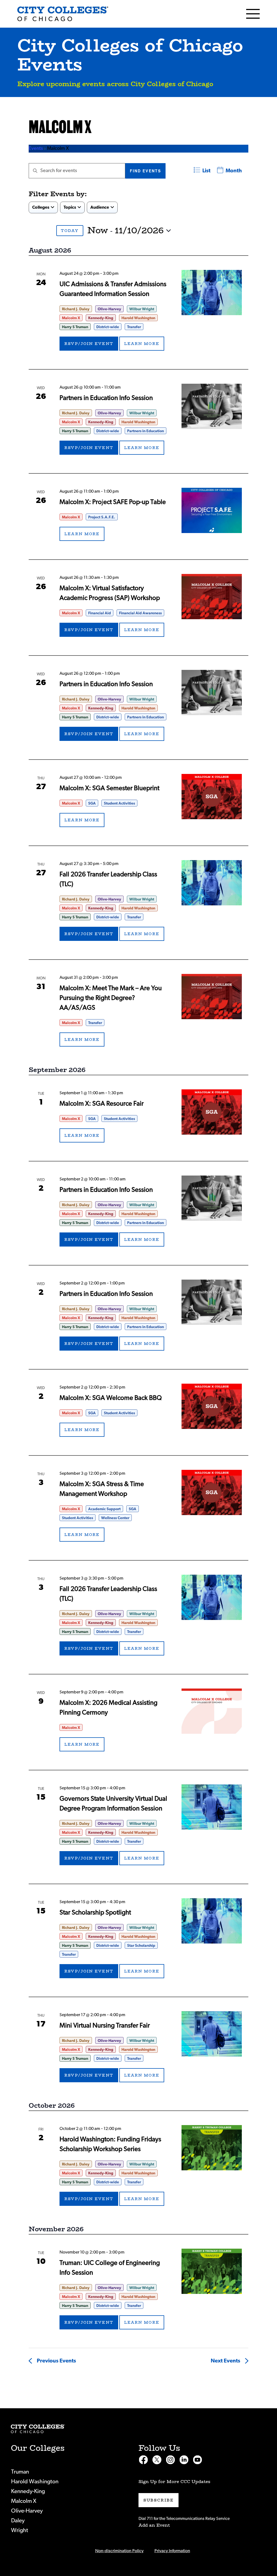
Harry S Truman (75, 327)
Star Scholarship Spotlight (95, 1913)
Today (70, 231)
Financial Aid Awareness (140, 613)
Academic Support (104, 1509)
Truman (20, 2472)
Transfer (134, 327)
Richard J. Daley (76, 309)
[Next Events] (47, 230)
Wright (20, 2530)
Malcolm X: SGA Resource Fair (102, 1104)
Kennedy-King (101, 318)
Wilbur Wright (142, 309)
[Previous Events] (34, 230)
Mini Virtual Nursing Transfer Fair (105, 2026)
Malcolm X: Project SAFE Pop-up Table (113, 502)
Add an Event (154, 2525)
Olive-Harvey (109, 309)
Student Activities (119, 803)
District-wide (108, 327)
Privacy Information (172, 2551)
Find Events (145, 171)
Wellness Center (115, 1518)
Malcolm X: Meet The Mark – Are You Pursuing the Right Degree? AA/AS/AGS (111, 998)
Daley (18, 2521)
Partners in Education (146, 431)
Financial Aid (100, 613)
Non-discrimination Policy (119, 2551)
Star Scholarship (141, 1946)
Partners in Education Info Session (106, 398)
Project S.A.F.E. (102, 517)
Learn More (142, 344)
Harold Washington (138, 318)
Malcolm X (71, 318)
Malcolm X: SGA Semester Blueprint (109, 788)
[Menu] (253, 14)
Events (36, 149)
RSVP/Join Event (89, 344)
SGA (92, 803)
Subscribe (159, 2500)
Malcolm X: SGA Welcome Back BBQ (111, 1398)
